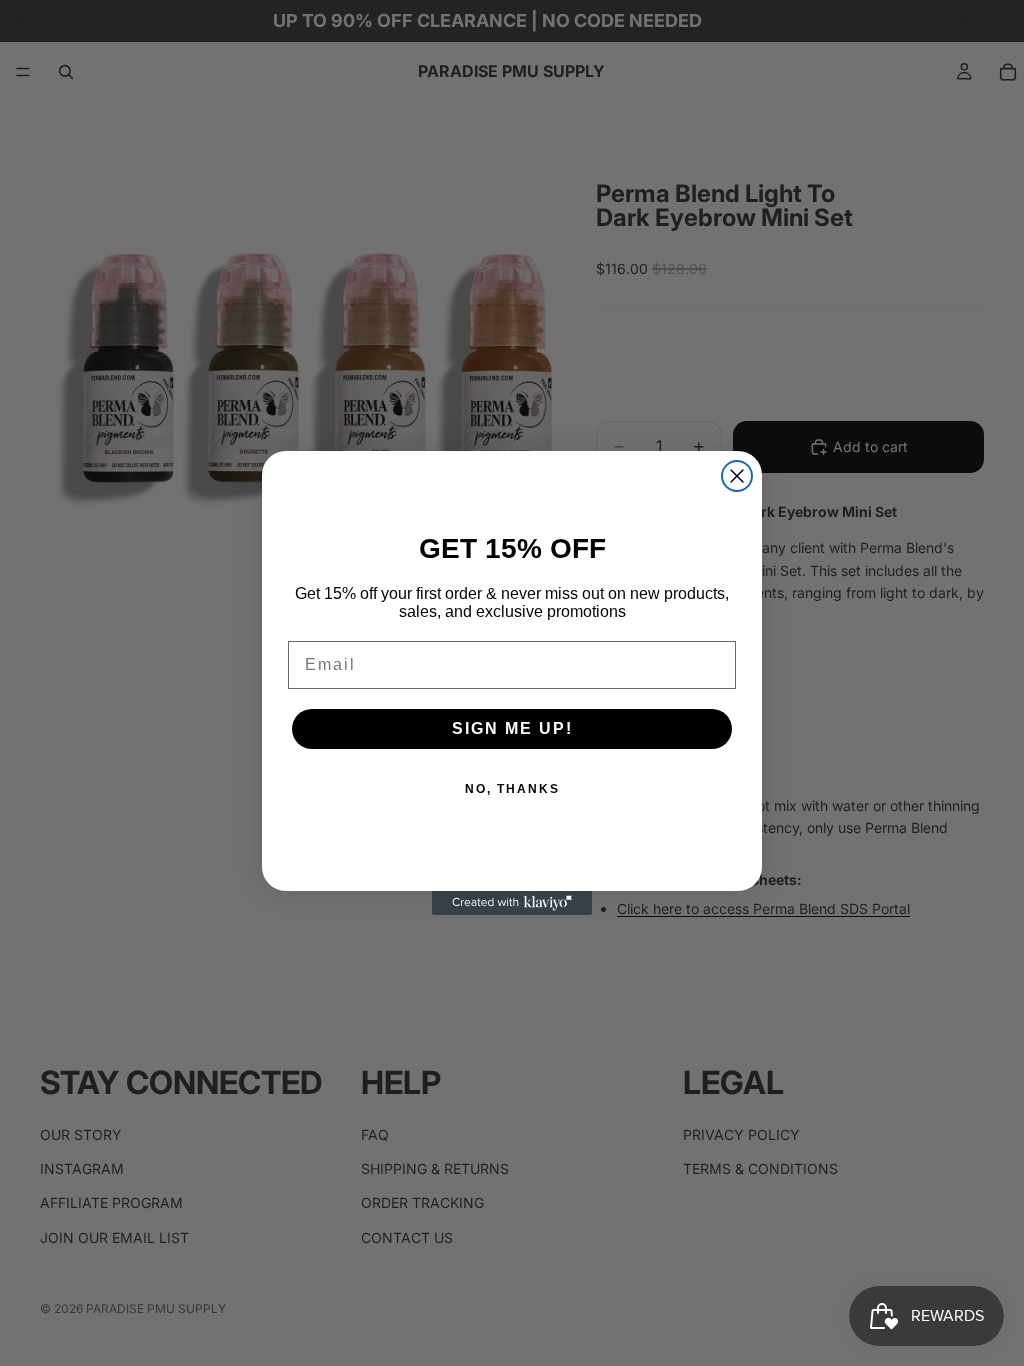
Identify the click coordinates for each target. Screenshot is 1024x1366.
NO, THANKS (512, 789)
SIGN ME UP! (512, 728)
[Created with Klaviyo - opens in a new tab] (512, 903)
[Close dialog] (737, 476)
